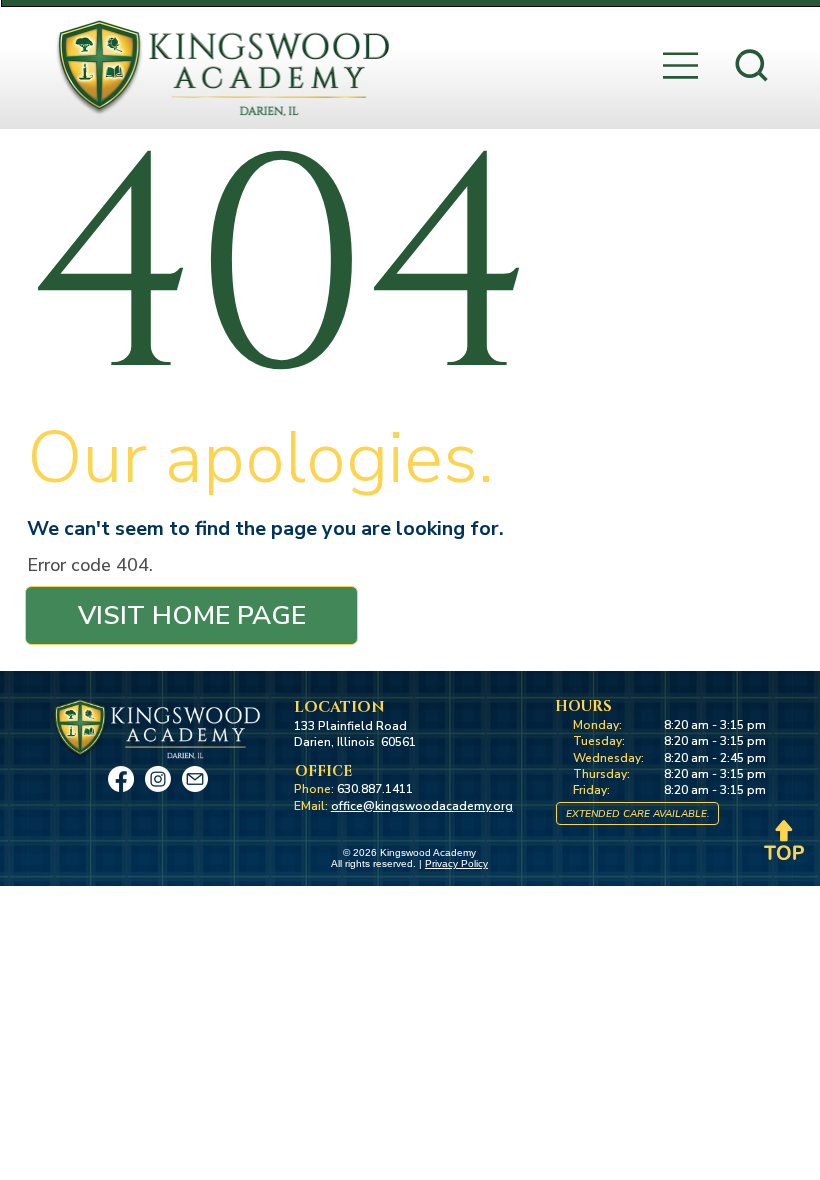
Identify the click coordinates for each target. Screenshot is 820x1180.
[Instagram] (158, 779)
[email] (195, 779)
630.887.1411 (375, 789)
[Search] (751, 65)
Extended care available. (637, 814)
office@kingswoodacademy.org (422, 806)
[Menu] (682, 65)
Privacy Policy (456, 863)
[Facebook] (121, 779)
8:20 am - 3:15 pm (715, 725)
